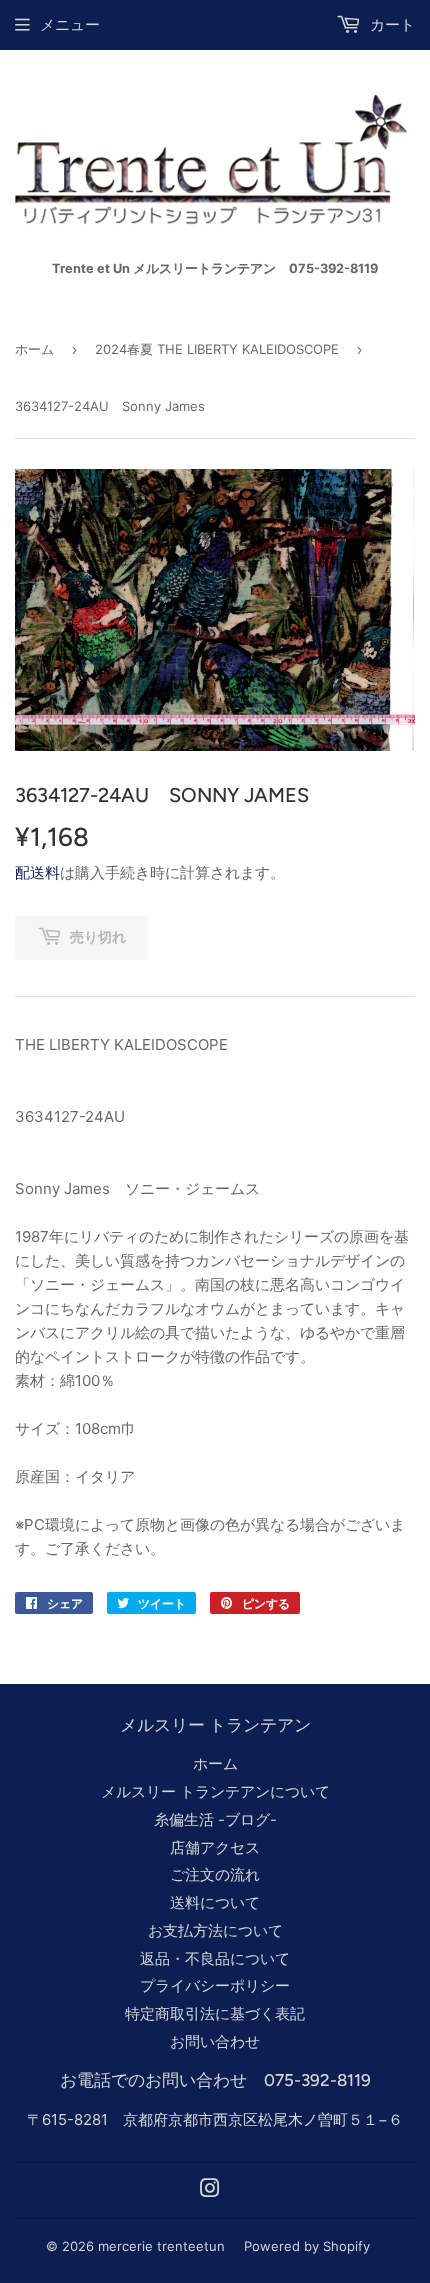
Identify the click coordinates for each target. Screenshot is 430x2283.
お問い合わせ (215, 2041)
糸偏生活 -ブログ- (215, 1819)
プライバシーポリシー (215, 1985)
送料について (215, 1902)
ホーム (34, 349)
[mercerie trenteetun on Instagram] (210, 2190)
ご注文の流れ (215, 1874)
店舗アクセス (215, 1847)
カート (390, 24)
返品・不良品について (215, 1958)
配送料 (37, 872)
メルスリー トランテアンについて (215, 1791)
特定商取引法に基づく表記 (215, 2013)
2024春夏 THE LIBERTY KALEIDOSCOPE (217, 349)
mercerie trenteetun (161, 2246)
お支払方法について (215, 1930)
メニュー (70, 24)
